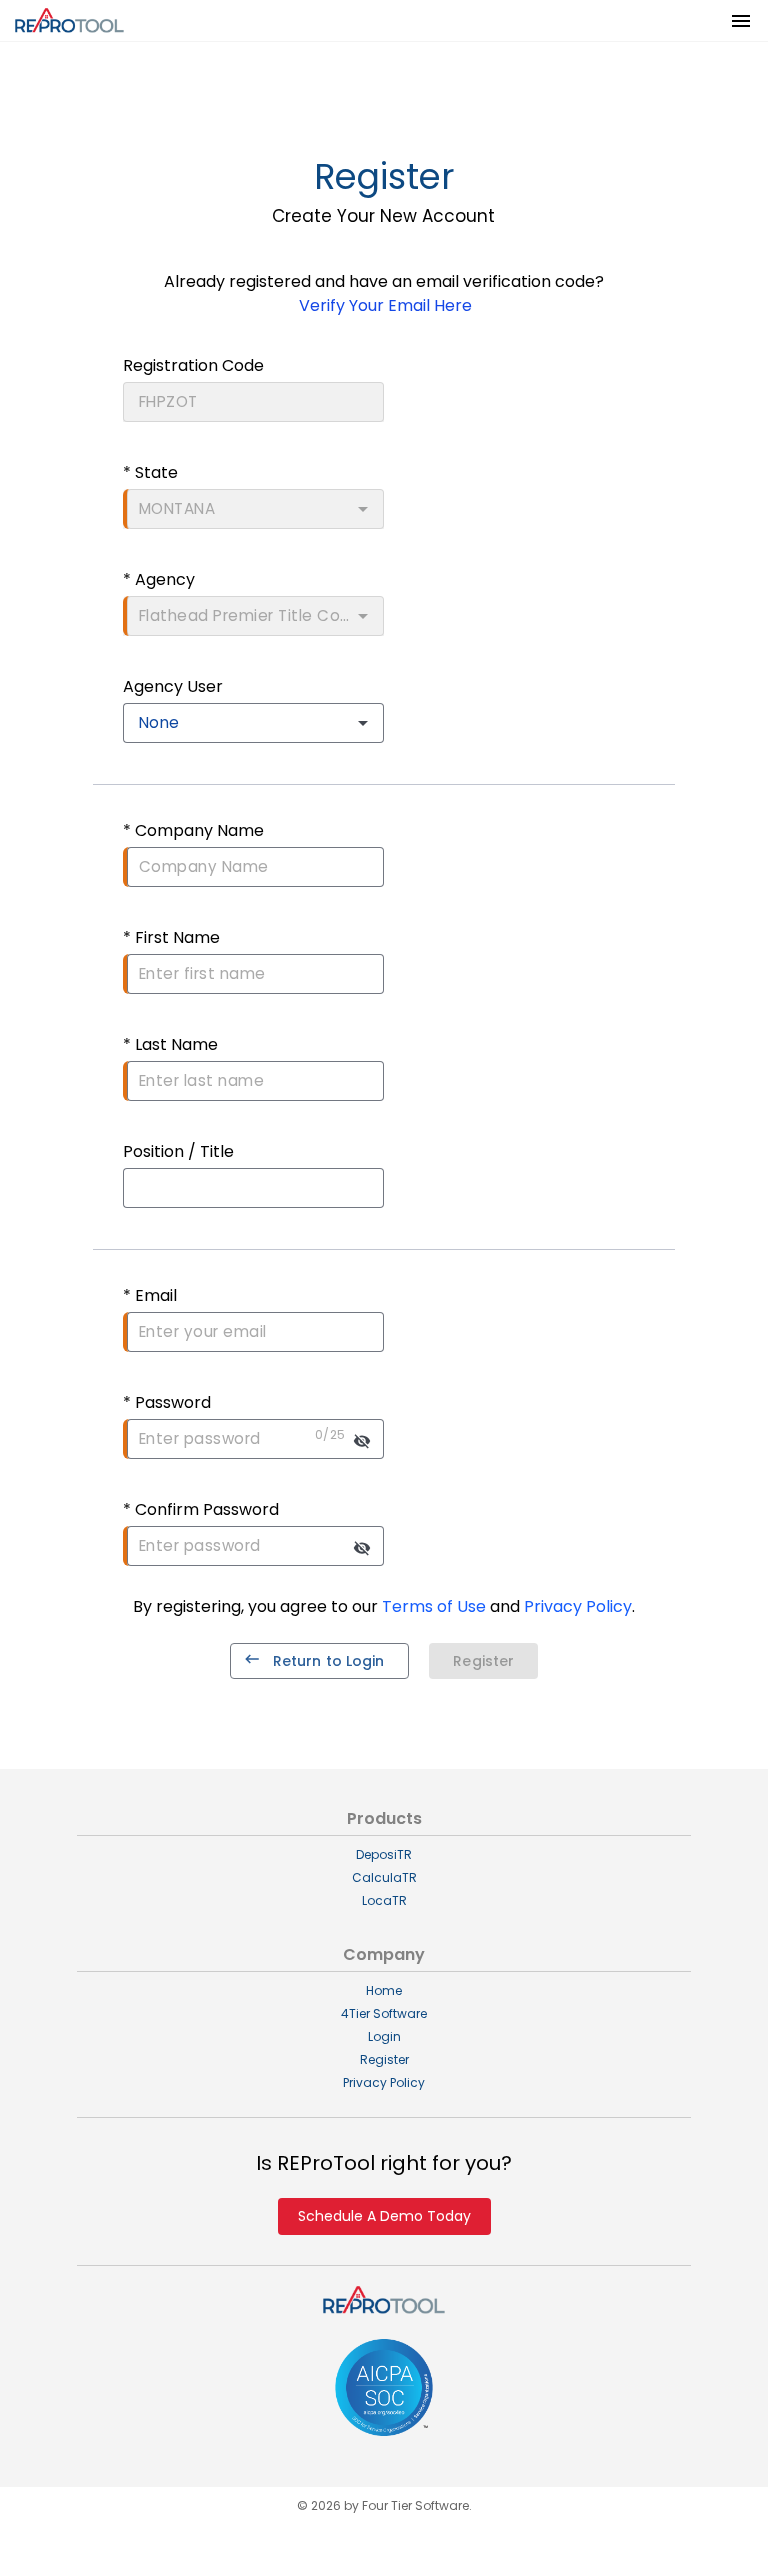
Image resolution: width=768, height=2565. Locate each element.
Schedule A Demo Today (384, 2216)
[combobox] (253, 723)
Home (384, 1990)
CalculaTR (384, 1877)
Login (384, 2036)
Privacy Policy (384, 2082)
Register (384, 2059)
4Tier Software (384, 2013)
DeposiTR (384, 1854)
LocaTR (384, 1900)
